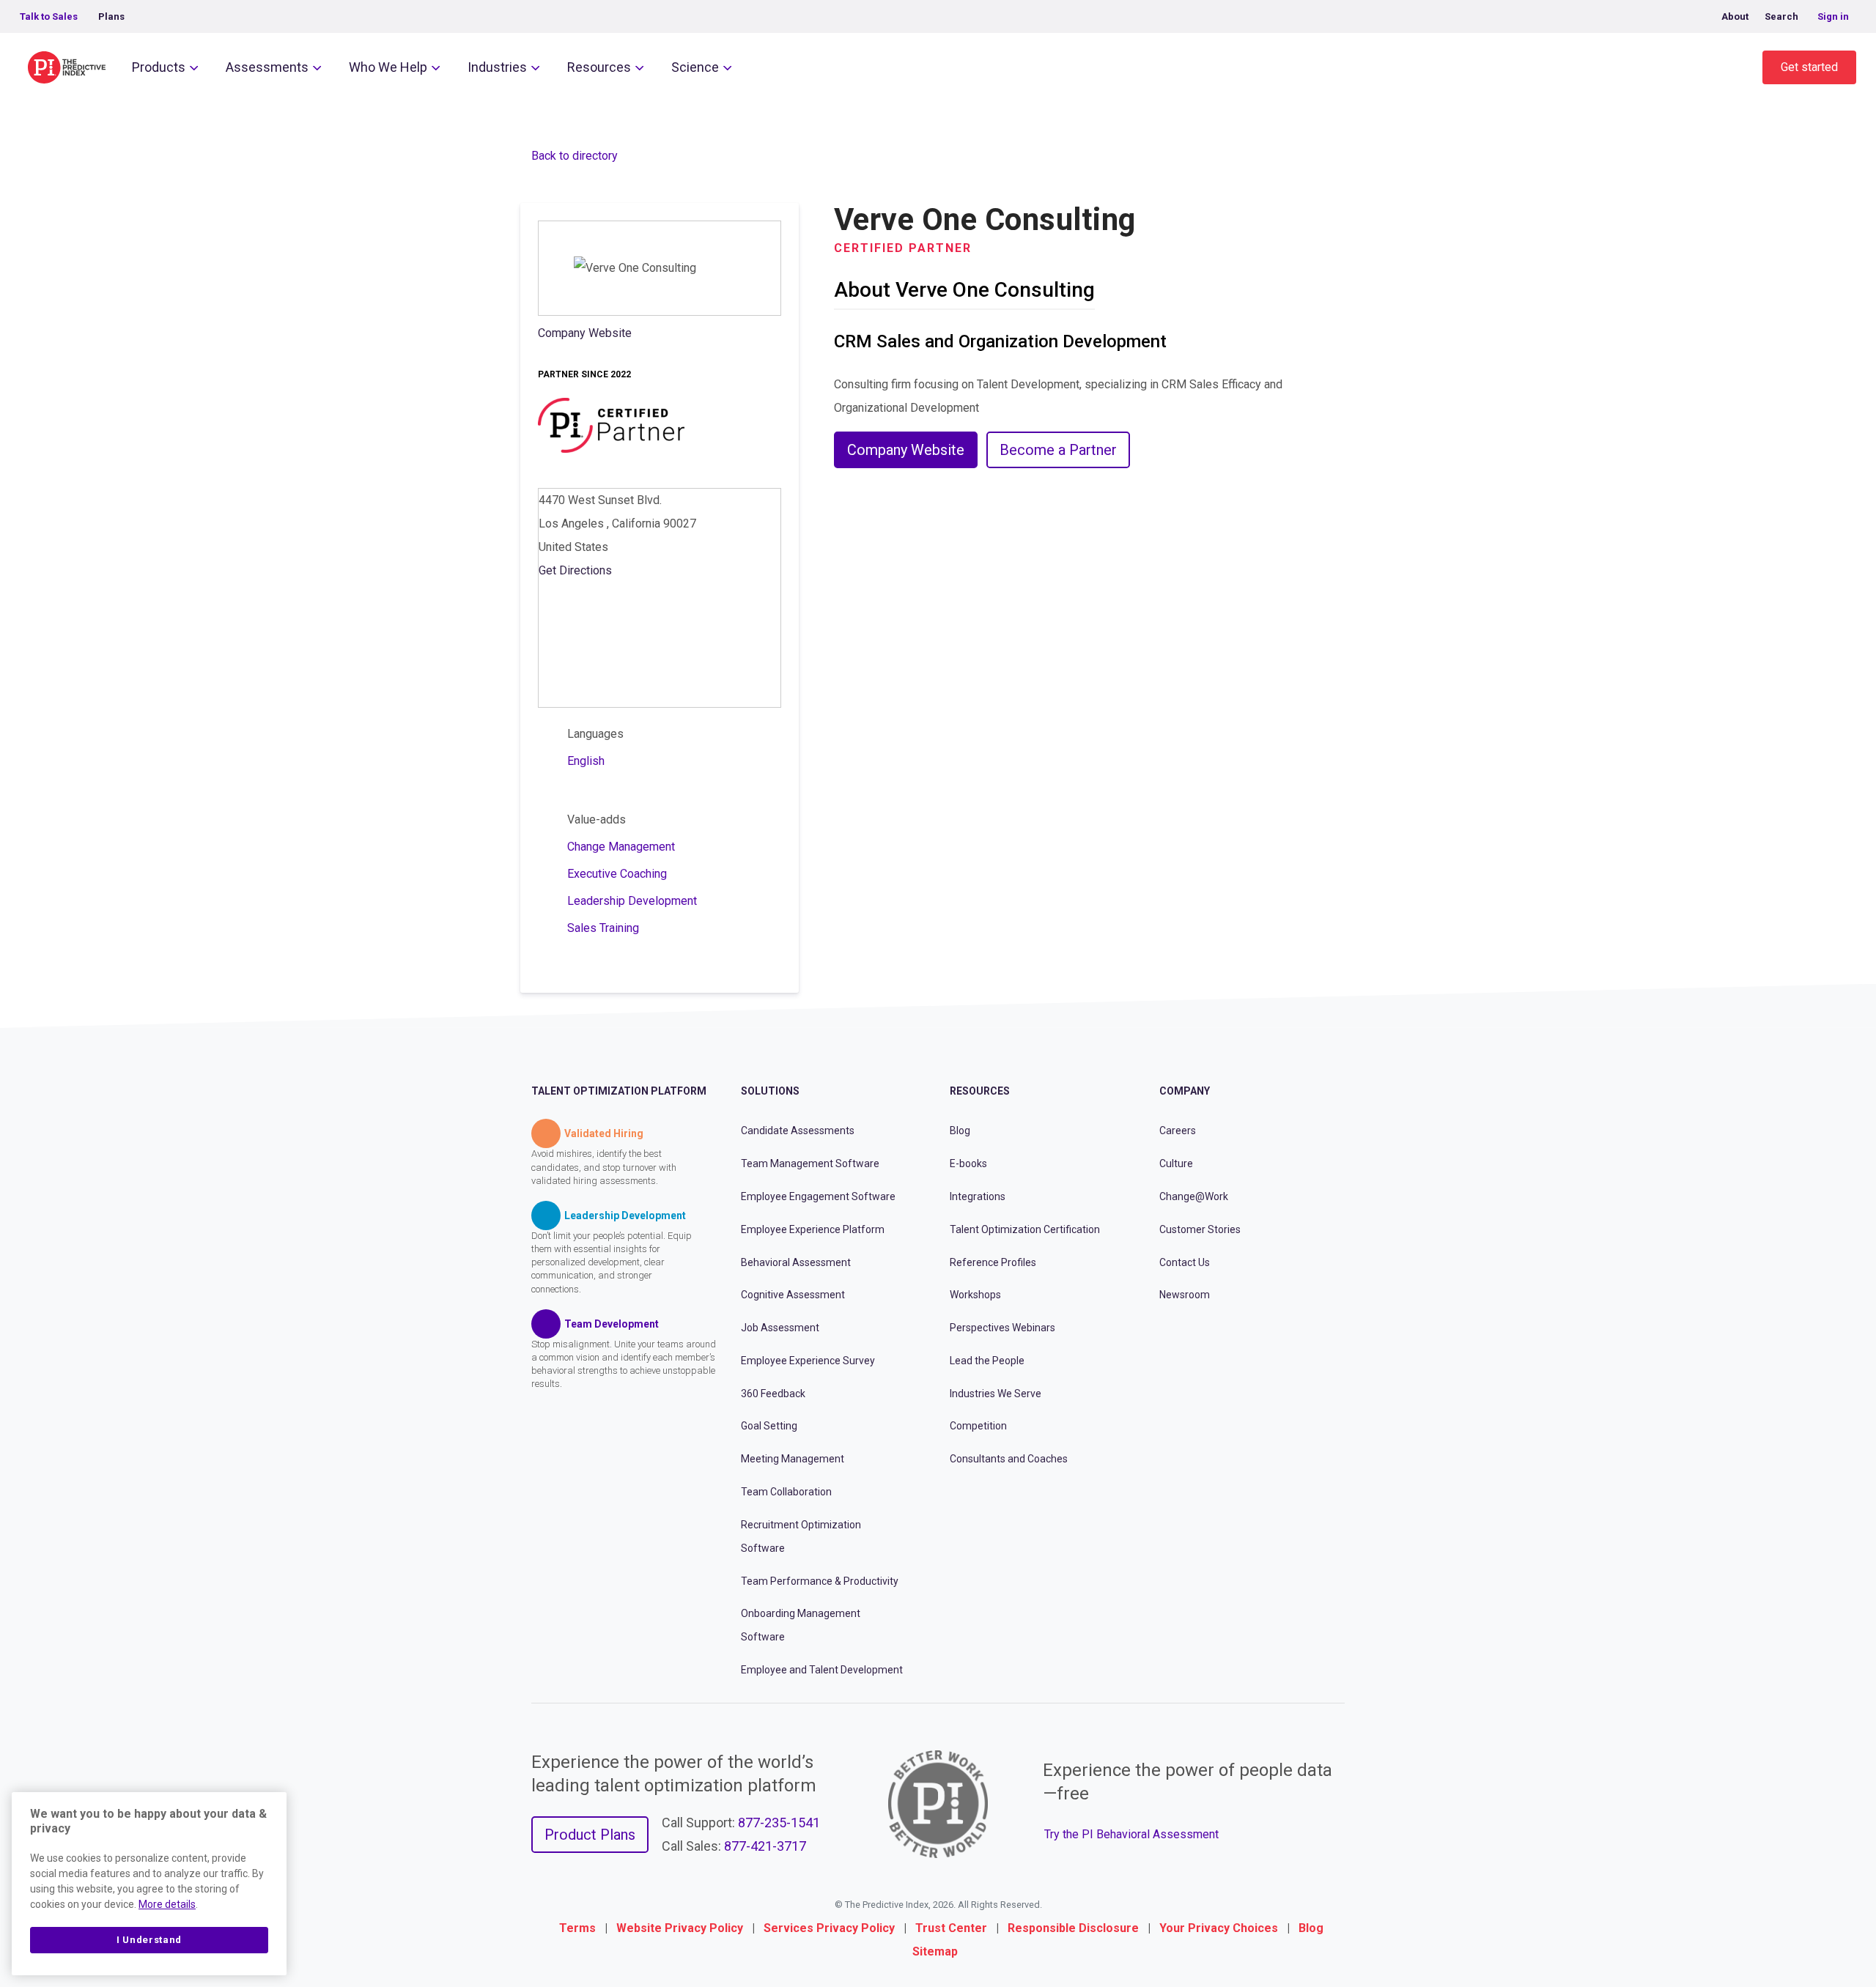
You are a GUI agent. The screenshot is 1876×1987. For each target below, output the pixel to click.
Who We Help (388, 67)
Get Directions (575, 570)
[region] (149, 1884)
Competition (978, 1426)
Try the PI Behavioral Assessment (1131, 1834)
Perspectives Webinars (1002, 1328)
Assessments (267, 67)
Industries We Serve (996, 1394)
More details (167, 1904)
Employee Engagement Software (818, 1196)
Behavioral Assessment (796, 1262)
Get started (1809, 67)
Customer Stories (1200, 1229)
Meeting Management (793, 1459)
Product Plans (590, 1835)
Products (159, 67)
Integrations (978, 1196)
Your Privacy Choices (1219, 1928)
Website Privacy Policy (680, 1928)
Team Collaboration (786, 1492)
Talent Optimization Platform (619, 1091)
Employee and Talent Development (822, 1670)
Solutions (770, 1091)
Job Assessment (780, 1328)
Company (1185, 1091)
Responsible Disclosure (1073, 1928)
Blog (960, 1131)
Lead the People (987, 1361)
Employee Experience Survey (808, 1361)
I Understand (149, 1940)
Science (695, 67)
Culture (1176, 1163)
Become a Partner (1058, 450)
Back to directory (575, 156)
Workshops (975, 1295)
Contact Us (1185, 1262)
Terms (577, 1928)
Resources (599, 67)
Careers (1178, 1131)
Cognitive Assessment (793, 1295)
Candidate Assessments (798, 1131)
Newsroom (1185, 1295)
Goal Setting (769, 1426)
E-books (968, 1163)
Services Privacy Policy (829, 1928)
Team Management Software (810, 1163)
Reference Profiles (993, 1262)
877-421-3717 (765, 1846)
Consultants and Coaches (1009, 1459)
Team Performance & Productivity (820, 1581)
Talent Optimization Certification (1025, 1229)
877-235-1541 (779, 1823)
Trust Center (951, 1928)
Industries (497, 67)
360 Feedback (773, 1394)
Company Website (585, 333)
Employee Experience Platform (813, 1229)
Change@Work (1194, 1196)
